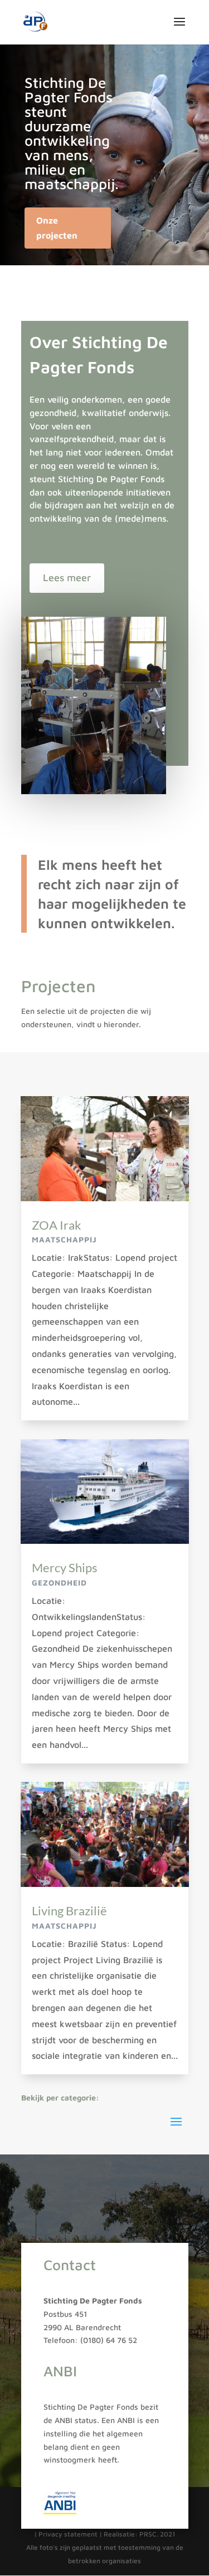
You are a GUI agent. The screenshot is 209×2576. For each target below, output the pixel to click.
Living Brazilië (69, 1911)
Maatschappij (64, 1239)
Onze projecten (57, 228)
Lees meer (67, 578)
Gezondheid (59, 1582)
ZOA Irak (57, 1225)
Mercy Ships (65, 1567)
